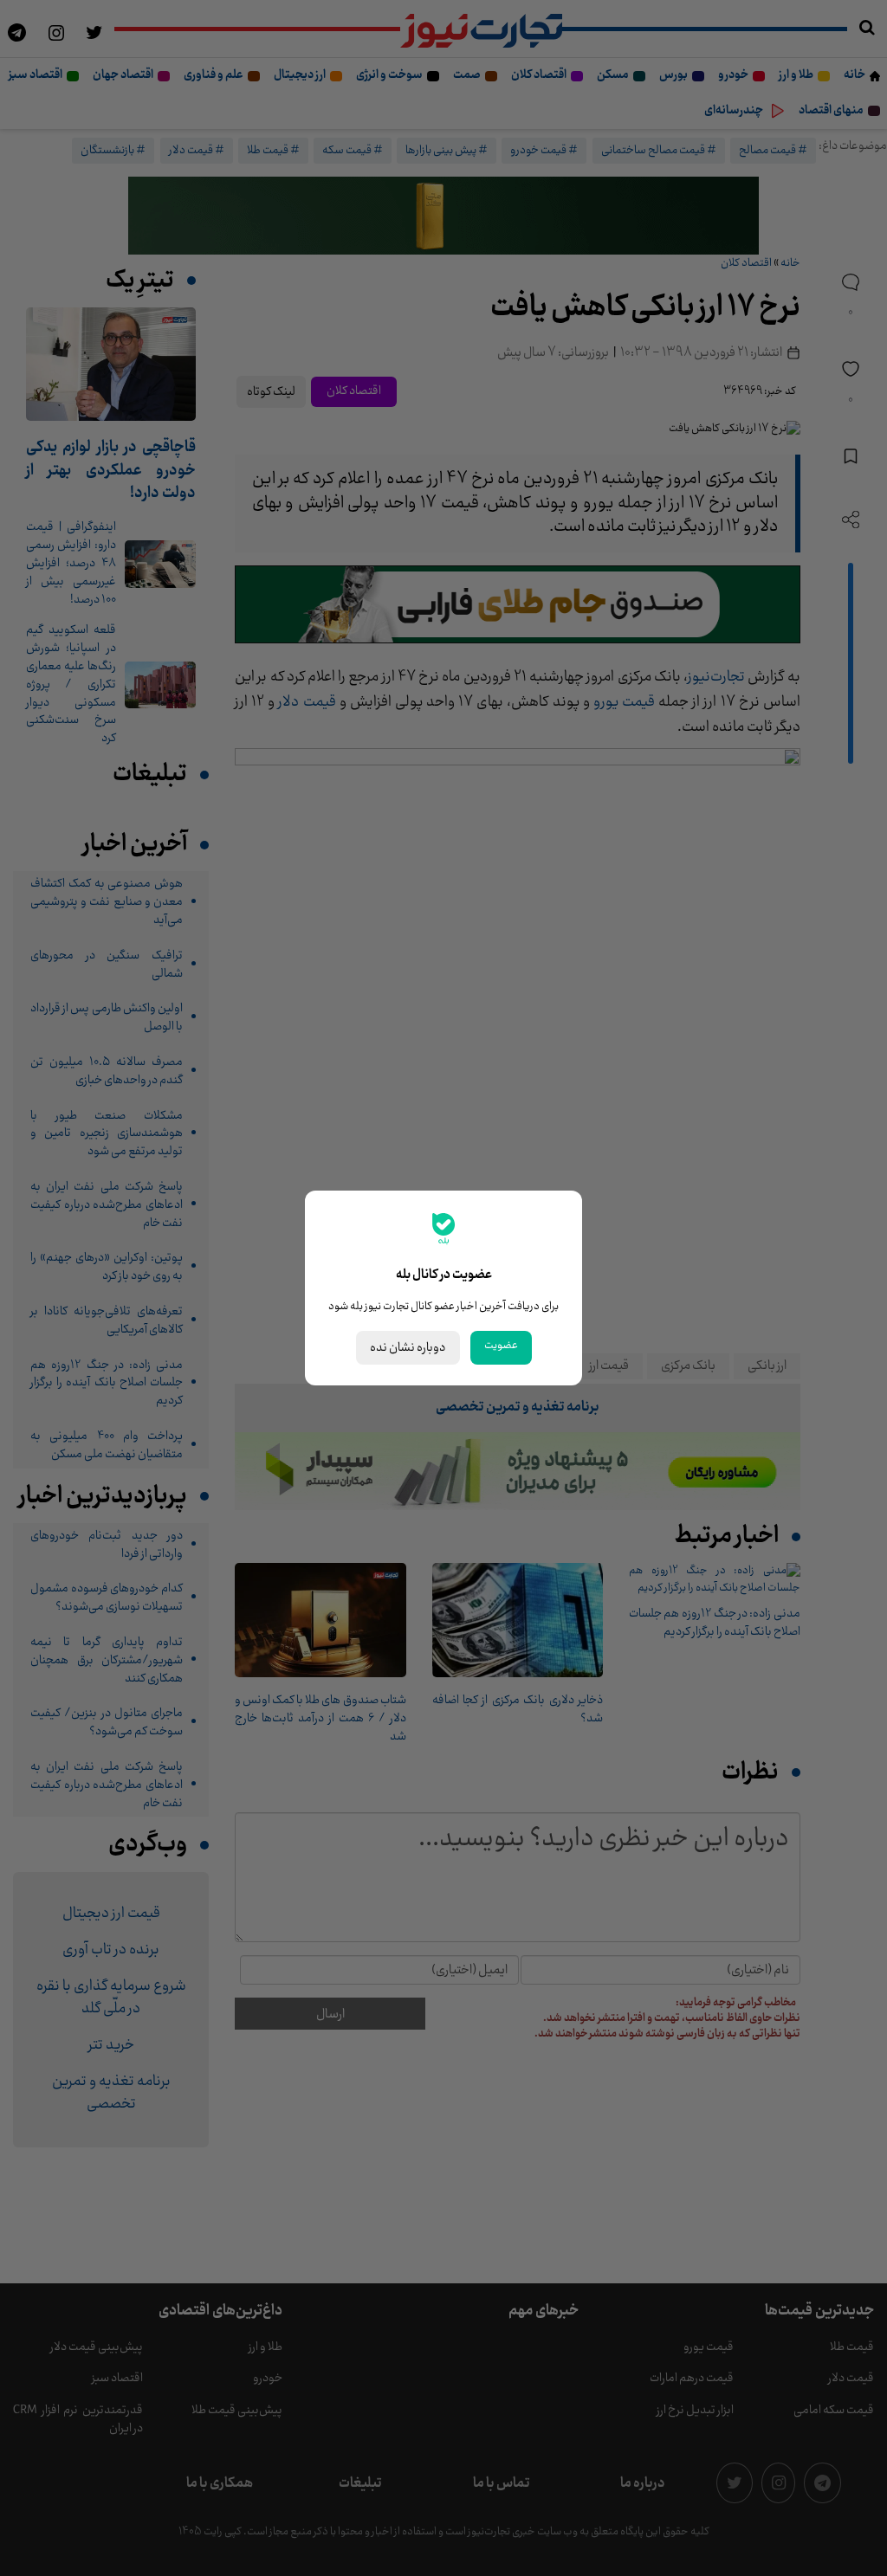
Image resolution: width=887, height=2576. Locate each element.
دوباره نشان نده (408, 1348)
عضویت (501, 1346)
